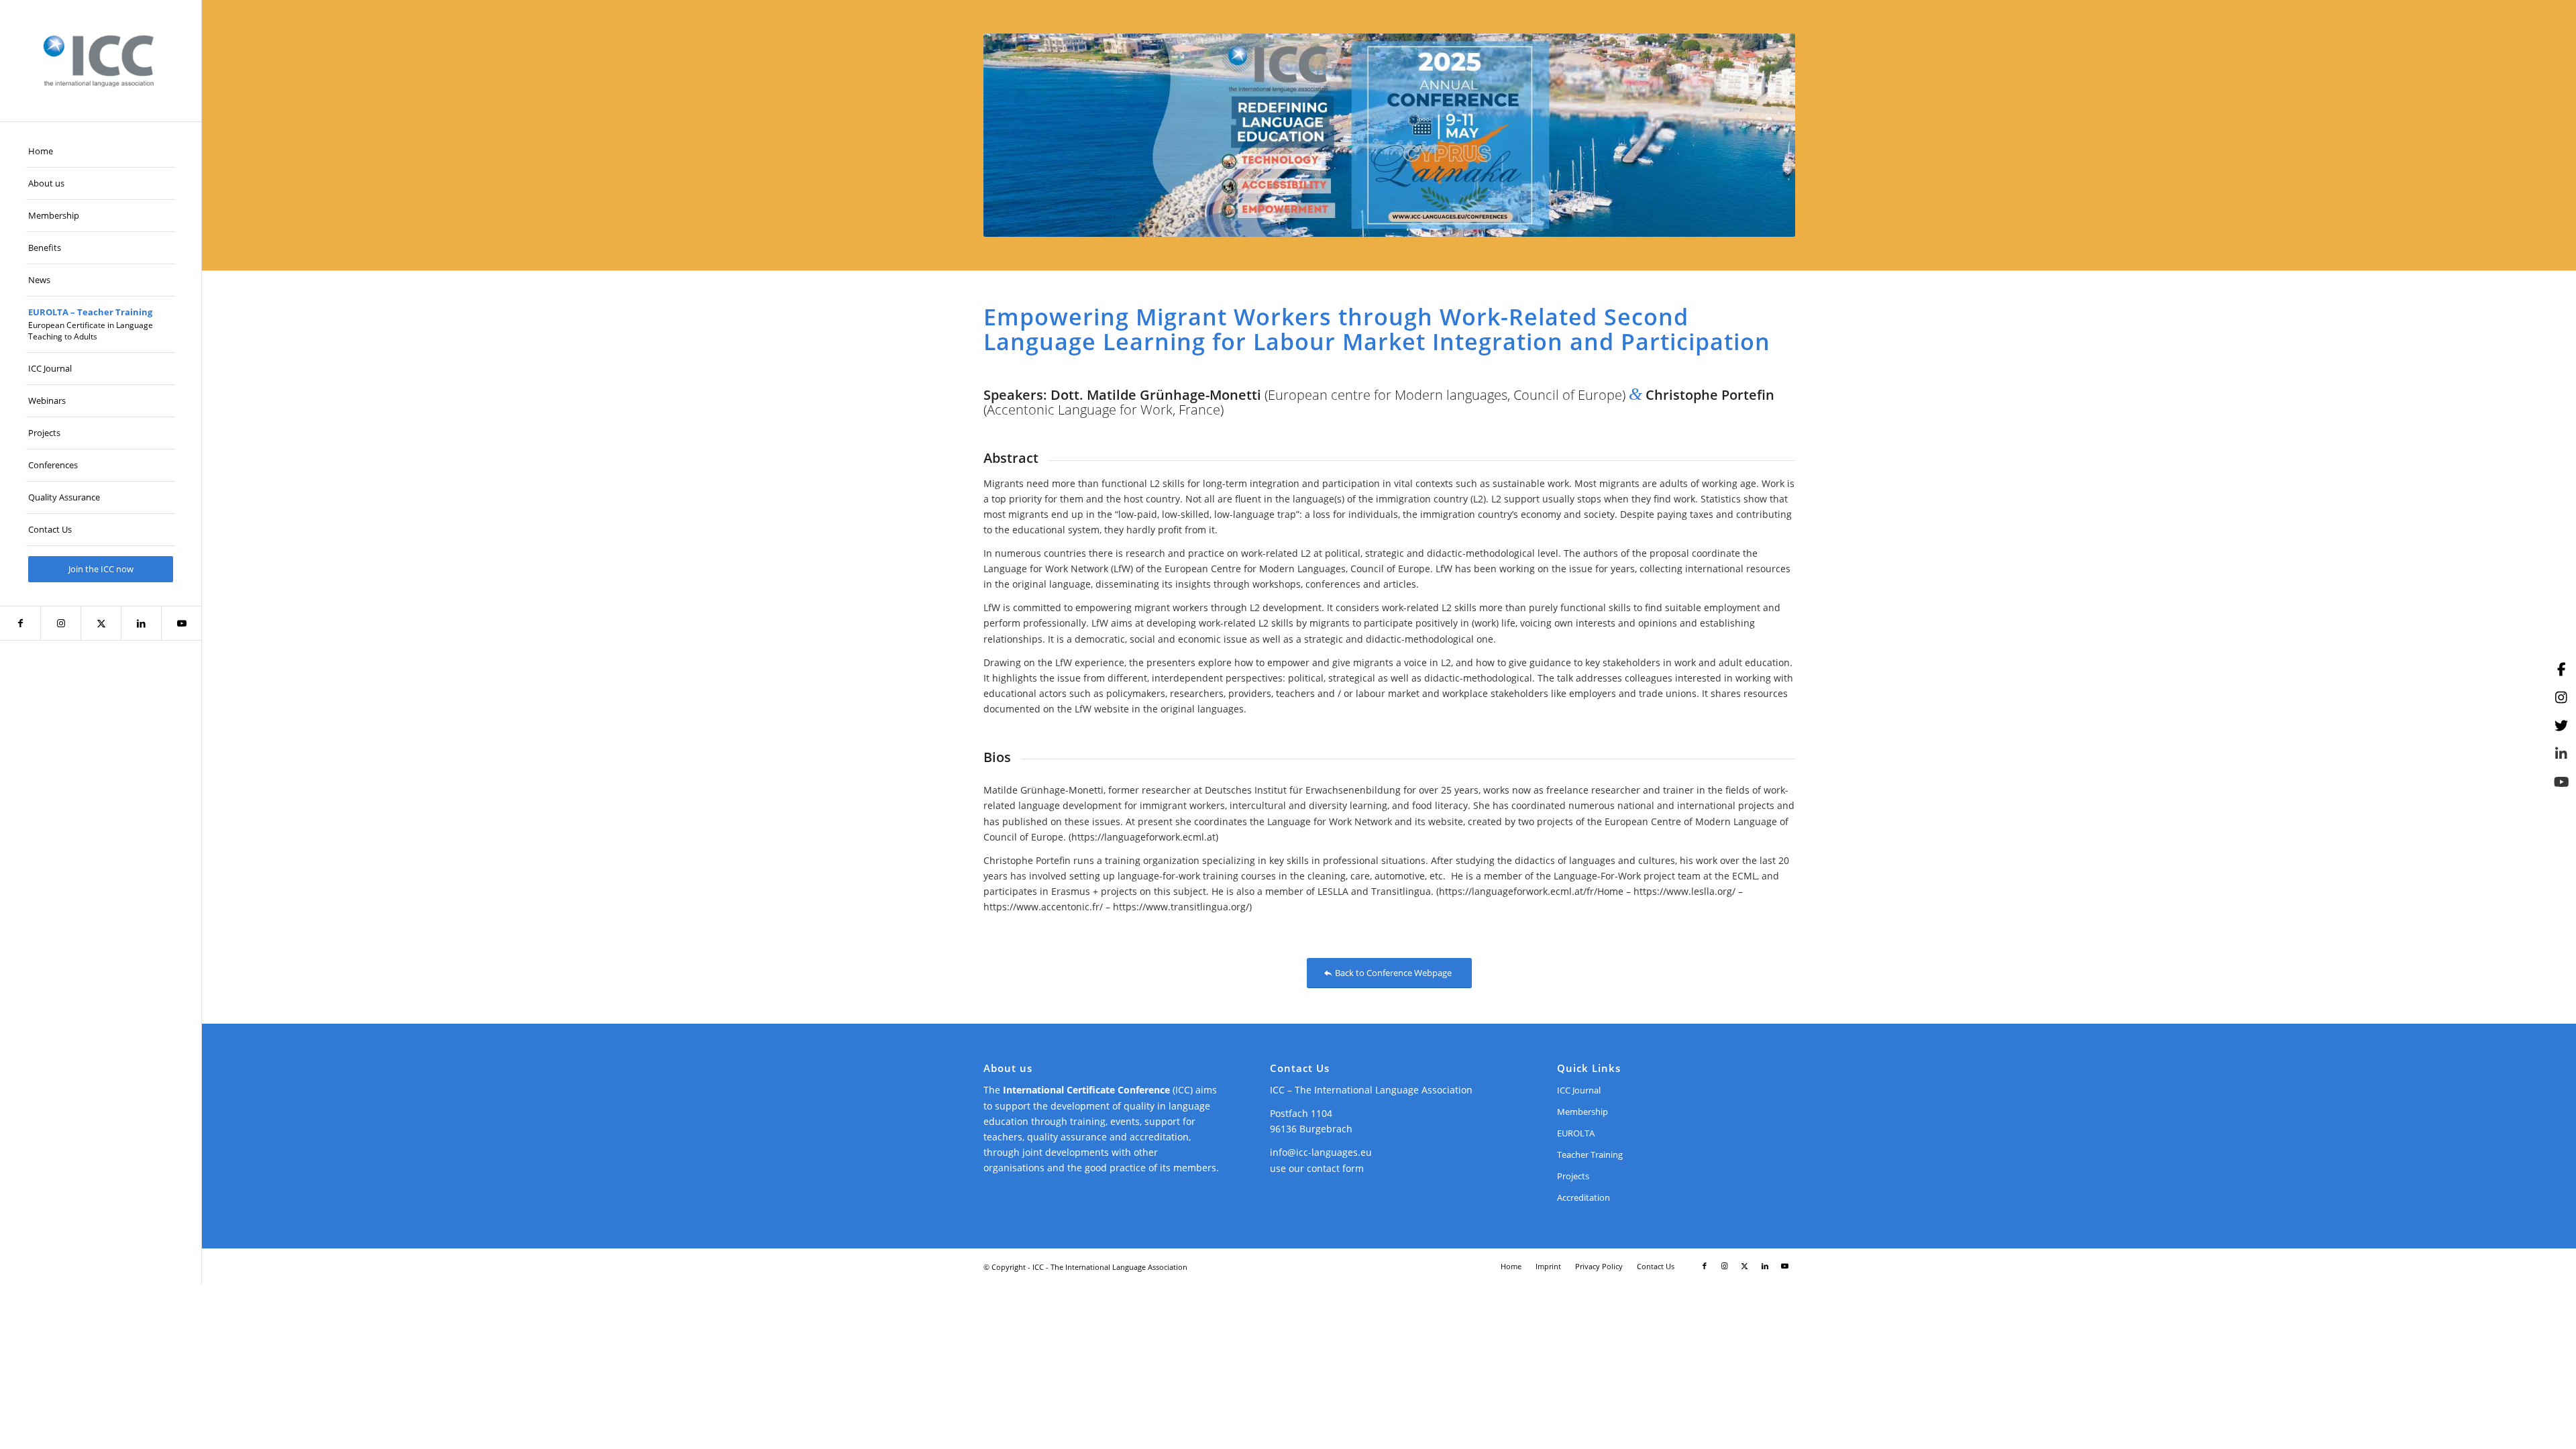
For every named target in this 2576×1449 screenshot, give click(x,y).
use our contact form (1317, 1168)
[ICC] (101, 61)
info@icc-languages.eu (1321, 1152)
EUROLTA (1576, 1133)
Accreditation (1584, 1197)
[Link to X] (101, 623)
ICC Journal (1579, 1090)
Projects (1573, 1176)
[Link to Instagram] (60, 623)
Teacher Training (1590, 1155)
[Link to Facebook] (20, 623)
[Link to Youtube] (181, 623)
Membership (1582, 1112)
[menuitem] (101, 152)
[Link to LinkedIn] (141, 623)
